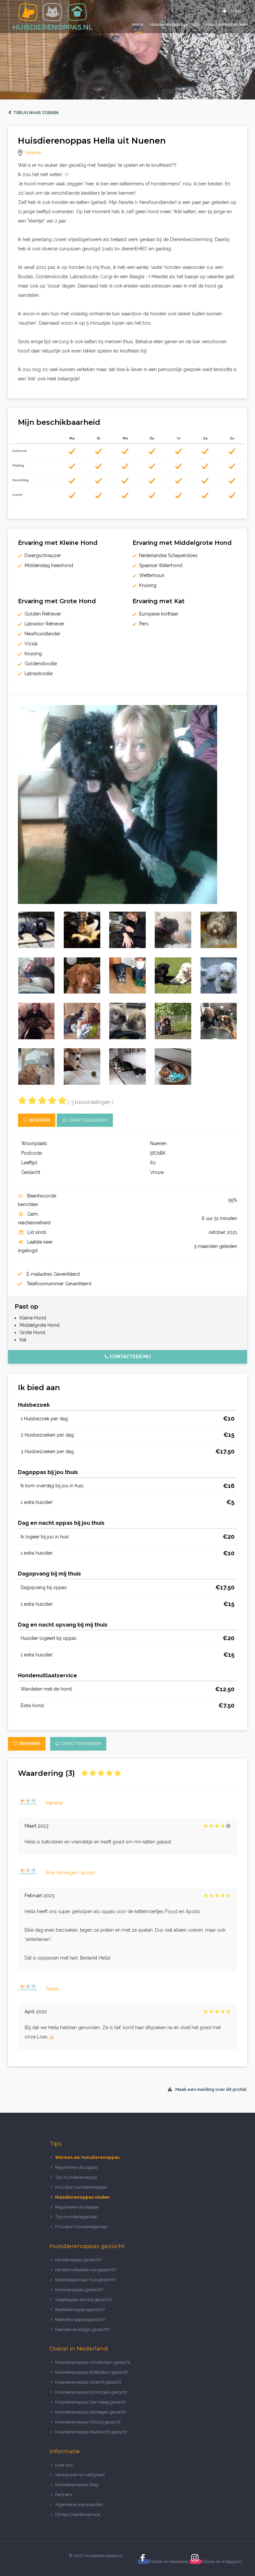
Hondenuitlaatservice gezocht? (85, 2270)
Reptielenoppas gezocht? (80, 2310)
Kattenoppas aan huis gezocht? (86, 2280)
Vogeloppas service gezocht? (84, 2300)
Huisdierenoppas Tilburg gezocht (88, 2422)
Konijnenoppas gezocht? (79, 2290)
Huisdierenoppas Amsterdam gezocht (93, 2362)
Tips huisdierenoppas (76, 2177)
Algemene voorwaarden (79, 2505)
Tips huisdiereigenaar (76, 2217)
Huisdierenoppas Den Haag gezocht (90, 2402)
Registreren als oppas (76, 2167)
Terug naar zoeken (35, 113)
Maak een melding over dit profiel (211, 2089)
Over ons (64, 2465)
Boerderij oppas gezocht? (80, 2319)
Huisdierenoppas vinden (82, 2197)
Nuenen (34, 153)
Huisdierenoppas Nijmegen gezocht (90, 2412)
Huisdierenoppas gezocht (175, 25)
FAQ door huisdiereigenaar (81, 2227)
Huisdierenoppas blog (77, 2485)
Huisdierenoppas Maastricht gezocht (91, 2432)
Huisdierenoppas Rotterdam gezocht (91, 2372)
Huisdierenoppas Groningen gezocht (91, 2392)
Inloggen (238, 11)
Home (138, 25)
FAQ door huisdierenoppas (82, 2187)
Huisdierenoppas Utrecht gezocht (88, 2382)
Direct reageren (87, 1120)
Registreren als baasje (77, 2207)
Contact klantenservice (78, 2514)
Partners (63, 2495)
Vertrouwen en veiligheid (80, 2475)
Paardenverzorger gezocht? (83, 2329)
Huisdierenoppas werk (227, 25)
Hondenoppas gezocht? (78, 2260)
